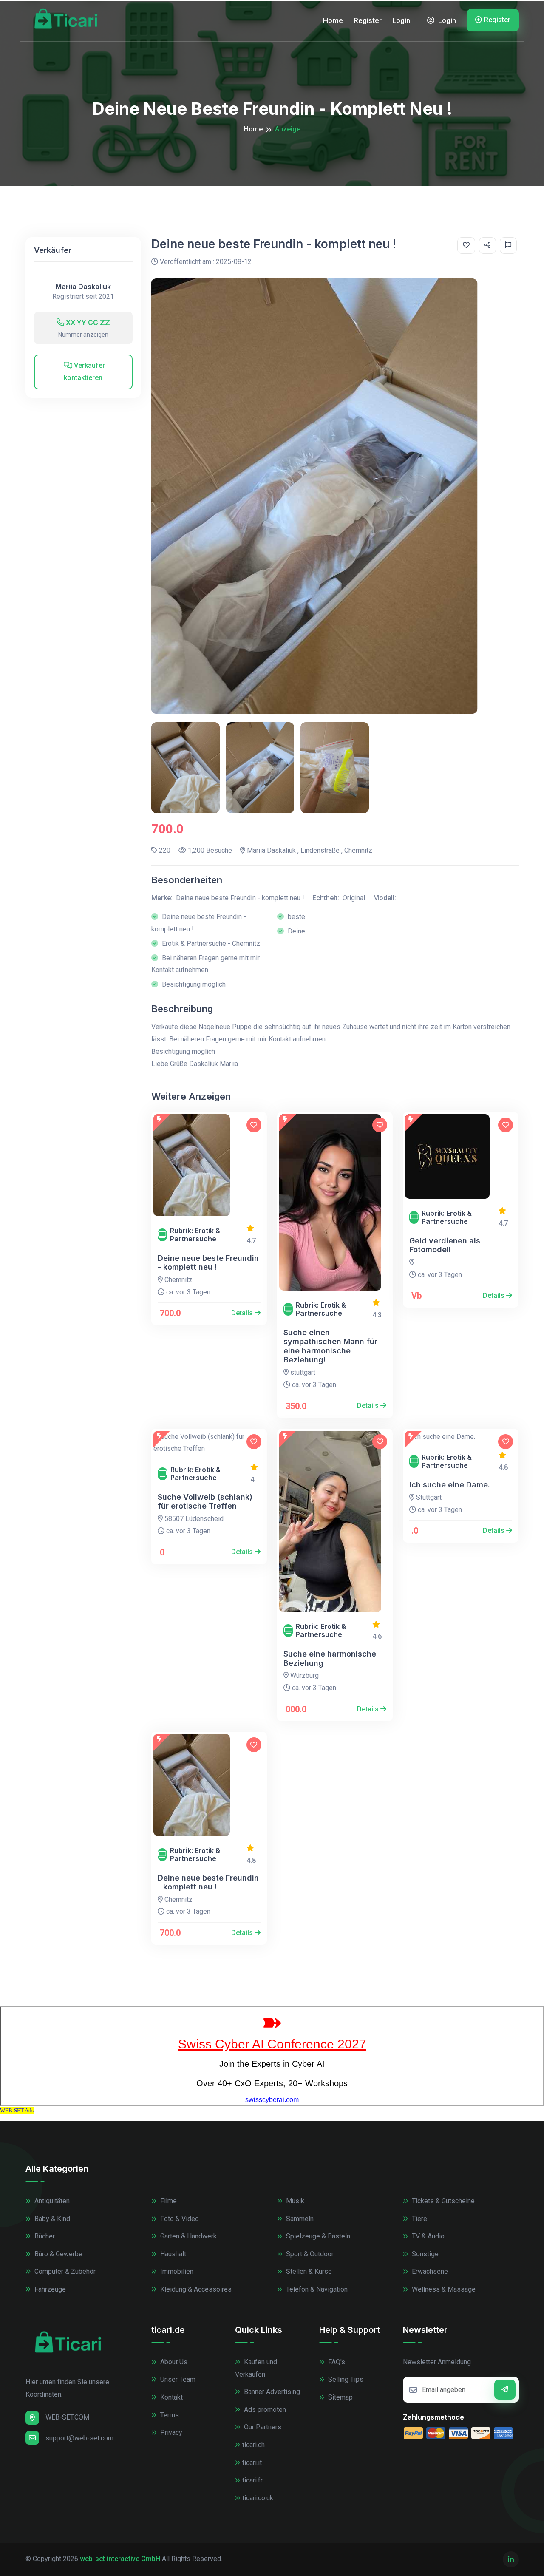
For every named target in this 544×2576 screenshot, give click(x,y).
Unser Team (177, 2379)
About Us (173, 2362)
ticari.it (252, 2463)
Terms (169, 2415)
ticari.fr (252, 2480)
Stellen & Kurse (308, 2271)
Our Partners (262, 2427)
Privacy (170, 2433)
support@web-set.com (79, 2438)
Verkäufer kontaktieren (84, 372)
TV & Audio (427, 2236)
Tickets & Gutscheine (442, 2201)
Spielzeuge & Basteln (317, 2236)
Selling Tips (345, 2379)
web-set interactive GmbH (120, 2559)
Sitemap (340, 2397)
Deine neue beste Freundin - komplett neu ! (208, 1263)
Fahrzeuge (49, 2289)
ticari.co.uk (258, 2498)
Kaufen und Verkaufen (256, 2368)
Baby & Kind (51, 2219)
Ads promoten (264, 2410)
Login (401, 20)
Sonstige (424, 2254)
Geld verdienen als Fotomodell (445, 1245)
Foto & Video (179, 2219)
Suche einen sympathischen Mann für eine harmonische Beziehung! (330, 1346)
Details (243, 1313)
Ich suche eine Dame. (450, 1485)
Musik (294, 2201)
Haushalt (172, 2254)
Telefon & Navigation (316, 2289)
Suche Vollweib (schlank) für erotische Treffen (205, 1502)
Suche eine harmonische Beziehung (330, 1658)
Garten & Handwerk (188, 2236)
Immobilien (176, 2271)
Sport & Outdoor (309, 2254)
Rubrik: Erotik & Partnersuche (195, 1235)
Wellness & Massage (443, 2289)
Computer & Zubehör (64, 2271)
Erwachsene (429, 2271)
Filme (168, 2201)
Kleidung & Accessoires (195, 2289)
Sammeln (299, 2219)
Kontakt (171, 2397)
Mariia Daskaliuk (83, 287)
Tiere (419, 2219)
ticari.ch (254, 2445)
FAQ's (336, 2362)
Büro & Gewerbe (58, 2254)
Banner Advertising (271, 2392)
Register (368, 20)
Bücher (44, 2236)
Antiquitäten (51, 2201)
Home (333, 20)
